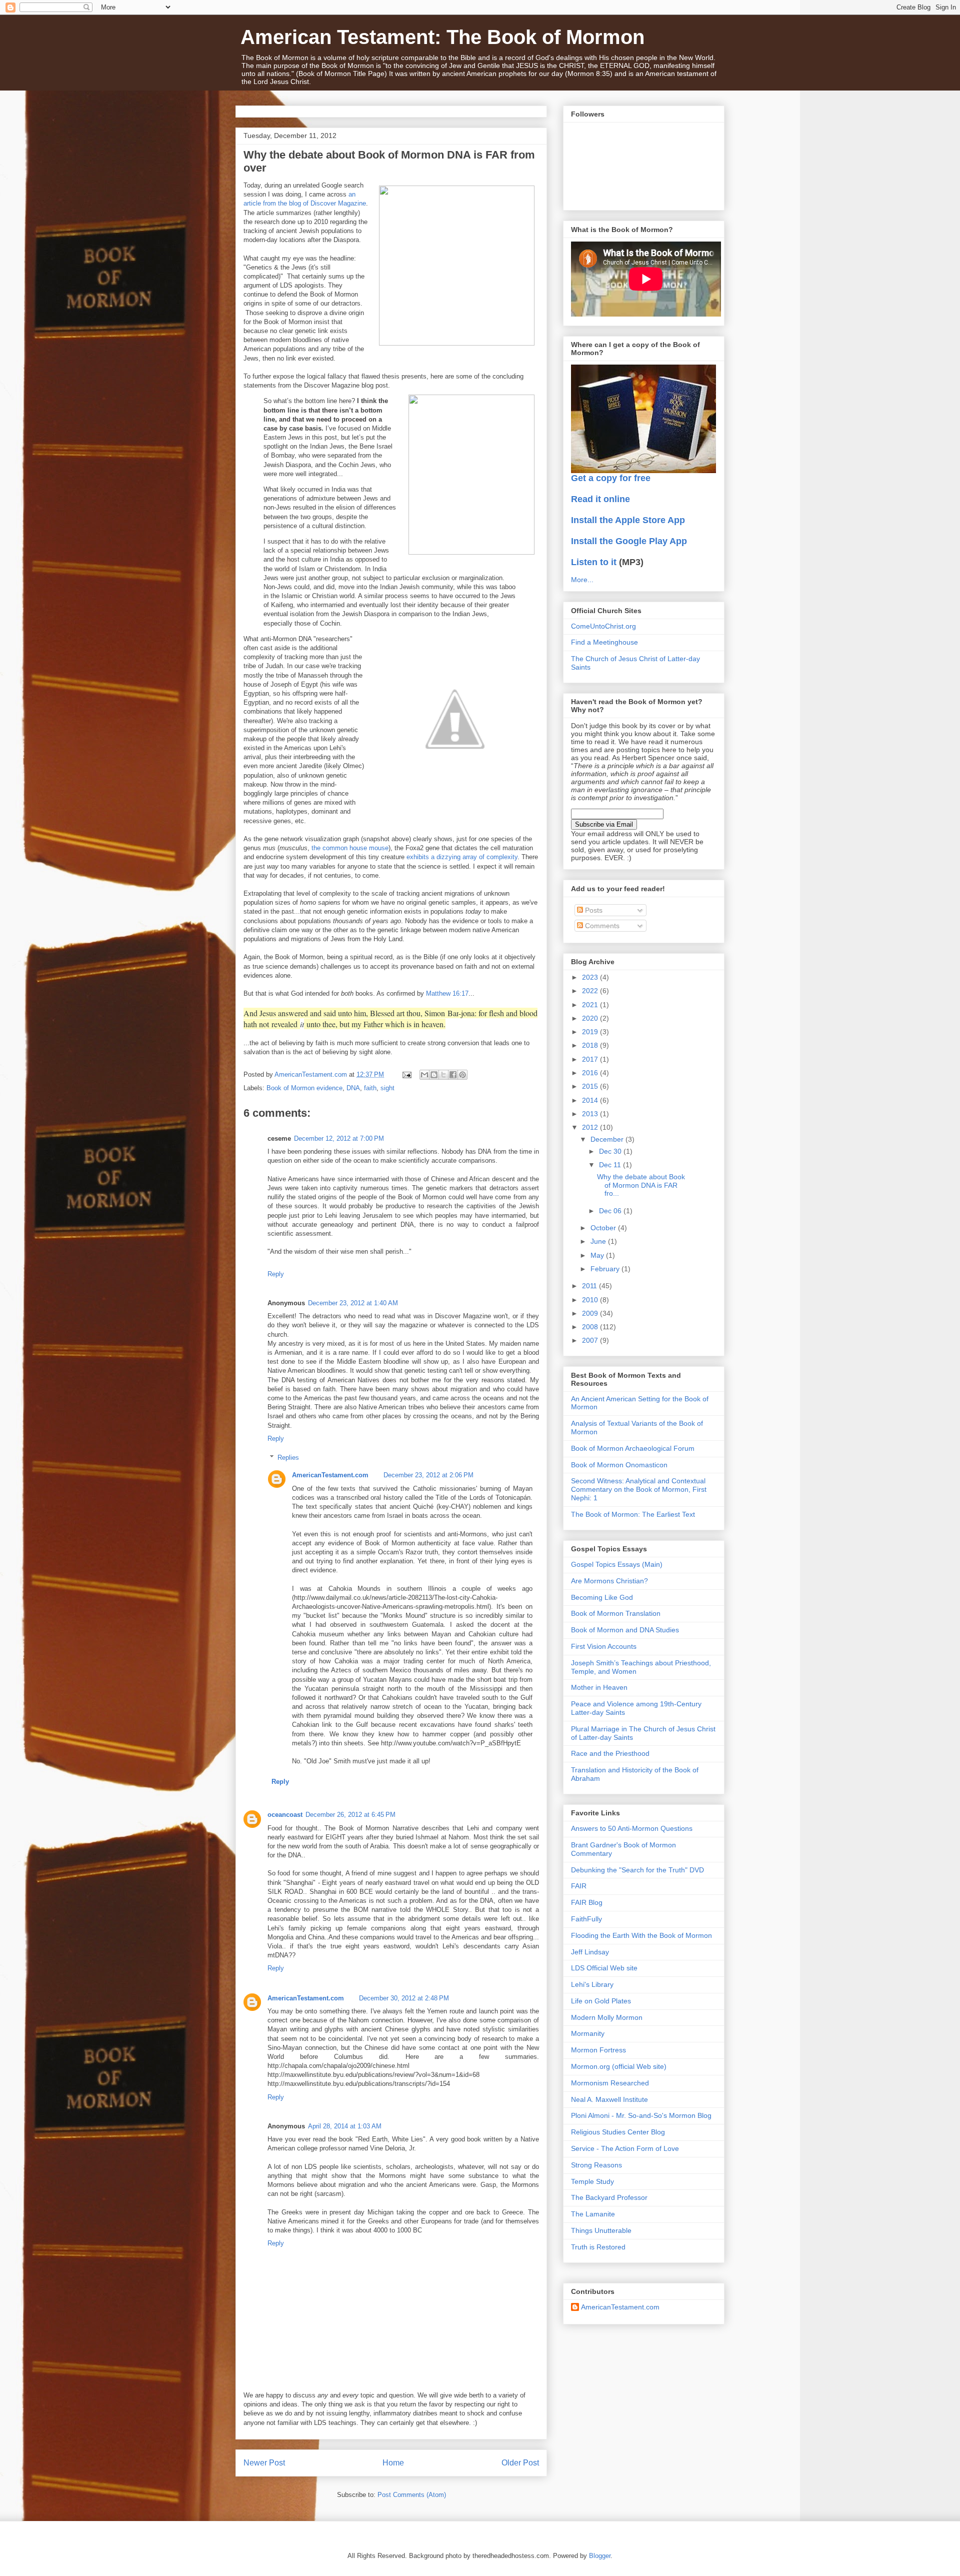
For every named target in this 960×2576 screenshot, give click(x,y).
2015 (591, 1086)
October (604, 1228)
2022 (591, 991)
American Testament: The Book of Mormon (442, 37)
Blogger (600, 2556)
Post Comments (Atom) (412, 2495)
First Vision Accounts (604, 1646)
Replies (288, 1458)
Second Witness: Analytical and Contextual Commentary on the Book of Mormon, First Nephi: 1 (639, 1489)
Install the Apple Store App (628, 520)
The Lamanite (593, 2214)
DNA (353, 1088)
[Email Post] (406, 1074)
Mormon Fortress (598, 2050)
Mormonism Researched (610, 2083)
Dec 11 (611, 1165)
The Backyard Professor (609, 2197)
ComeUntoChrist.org (603, 626)
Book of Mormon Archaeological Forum (633, 1448)
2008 (591, 1327)
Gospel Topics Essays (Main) (617, 1564)
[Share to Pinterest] (462, 1075)
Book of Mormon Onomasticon (619, 1465)
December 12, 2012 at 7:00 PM (339, 1138)
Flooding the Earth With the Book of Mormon (641, 1935)
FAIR (579, 1886)
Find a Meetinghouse (604, 642)
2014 (591, 1100)
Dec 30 (611, 1151)
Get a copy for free (611, 478)
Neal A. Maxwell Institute (609, 2099)
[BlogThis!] (434, 1075)
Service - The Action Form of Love (625, 2148)
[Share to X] (443, 1075)
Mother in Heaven (599, 1687)
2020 (591, 1018)
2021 (591, 1005)
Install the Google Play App (629, 541)
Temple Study (592, 2181)
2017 (591, 1059)
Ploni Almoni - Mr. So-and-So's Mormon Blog (641, 2115)
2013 (591, 1114)
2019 (591, 1032)
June (599, 1241)
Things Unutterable (601, 2230)
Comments (601, 926)
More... (582, 580)
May (598, 1255)
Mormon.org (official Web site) (619, 2066)
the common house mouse (350, 848)
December (608, 1139)
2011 (590, 1286)
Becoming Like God (602, 1597)
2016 (591, 1073)
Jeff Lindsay (590, 1952)
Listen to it (594, 562)
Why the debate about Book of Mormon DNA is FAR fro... (641, 1185)
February (606, 1269)
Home (393, 2463)
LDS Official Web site (604, 1968)
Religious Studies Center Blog (618, 2132)
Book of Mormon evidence (304, 1088)
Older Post (520, 2463)
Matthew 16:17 (447, 993)
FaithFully (586, 1919)
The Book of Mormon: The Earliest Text (633, 1514)
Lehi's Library (592, 1984)
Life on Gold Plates (601, 2001)
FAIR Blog (587, 1902)
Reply (276, 1274)
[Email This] (424, 1075)
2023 (591, 977)
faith (370, 1088)
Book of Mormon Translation (616, 1613)
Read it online (600, 499)
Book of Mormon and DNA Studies (625, 1630)
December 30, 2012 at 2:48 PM (404, 1998)
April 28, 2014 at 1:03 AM (345, 2126)
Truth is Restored (598, 2247)
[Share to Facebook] (453, 1075)
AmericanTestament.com (330, 1475)
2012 (591, 1127)
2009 (591, 1313)
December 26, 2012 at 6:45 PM (350, 1815)
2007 (591, 1340)
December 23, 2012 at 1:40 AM (353, 1303)
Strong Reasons (596, 2165)
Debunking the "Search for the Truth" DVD (637, 1870)
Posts (593, 910)
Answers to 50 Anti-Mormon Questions (632, 1828)
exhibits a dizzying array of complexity (462, 857)
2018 (591, 1045)
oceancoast (285, 1815)
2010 (591, 1300)
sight (387, 1088)
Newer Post (264, 2463)
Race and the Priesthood (610, 1753)
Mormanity (588, 2033)
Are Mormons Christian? (609, 1581)
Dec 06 (611, 1211)
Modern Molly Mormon (607, 2017)
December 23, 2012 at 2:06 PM (428, 1475)
